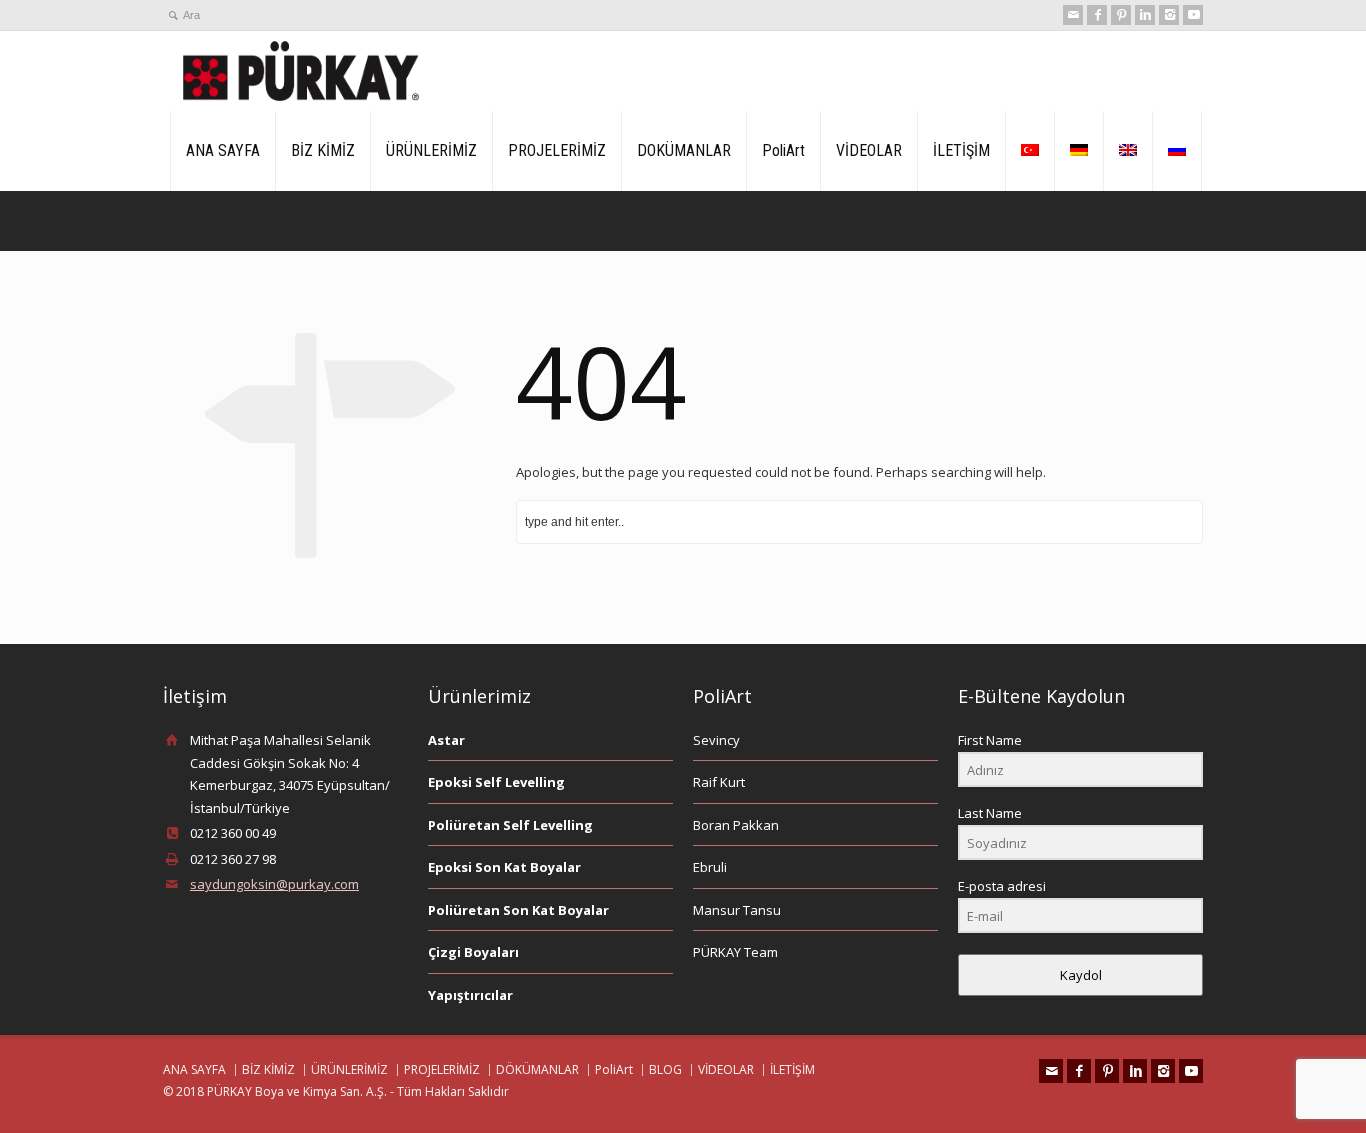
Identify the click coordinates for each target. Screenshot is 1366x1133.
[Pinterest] (1121, 15)
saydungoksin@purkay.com (274, 884)
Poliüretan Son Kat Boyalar (518, 910)
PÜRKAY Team (735, 952)
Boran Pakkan (736, 825)
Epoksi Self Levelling (496, 782)
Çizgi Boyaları (473, 952)
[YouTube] (1193, 15)
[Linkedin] (1145, 15)
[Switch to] (1030, 151)
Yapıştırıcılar (470, 995)
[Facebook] (1097, 15)
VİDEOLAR (869, 150)
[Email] (1073, 15)
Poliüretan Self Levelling (510, 825)
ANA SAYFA (223, 150)
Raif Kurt (719, 782)
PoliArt (783, 150)
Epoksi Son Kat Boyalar (504, 867)
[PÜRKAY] (301, 71)
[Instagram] (1169, 15)
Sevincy (716, 740)
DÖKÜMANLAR (537, 1069)
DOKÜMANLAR (684, 150)
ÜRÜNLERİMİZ (431, 150)
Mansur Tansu (737, 910)
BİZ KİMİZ (323, 150)
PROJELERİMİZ (557, 150)
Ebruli (710, 867)
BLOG (665, 1069)
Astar (446, 740)
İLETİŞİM (961, 150)
